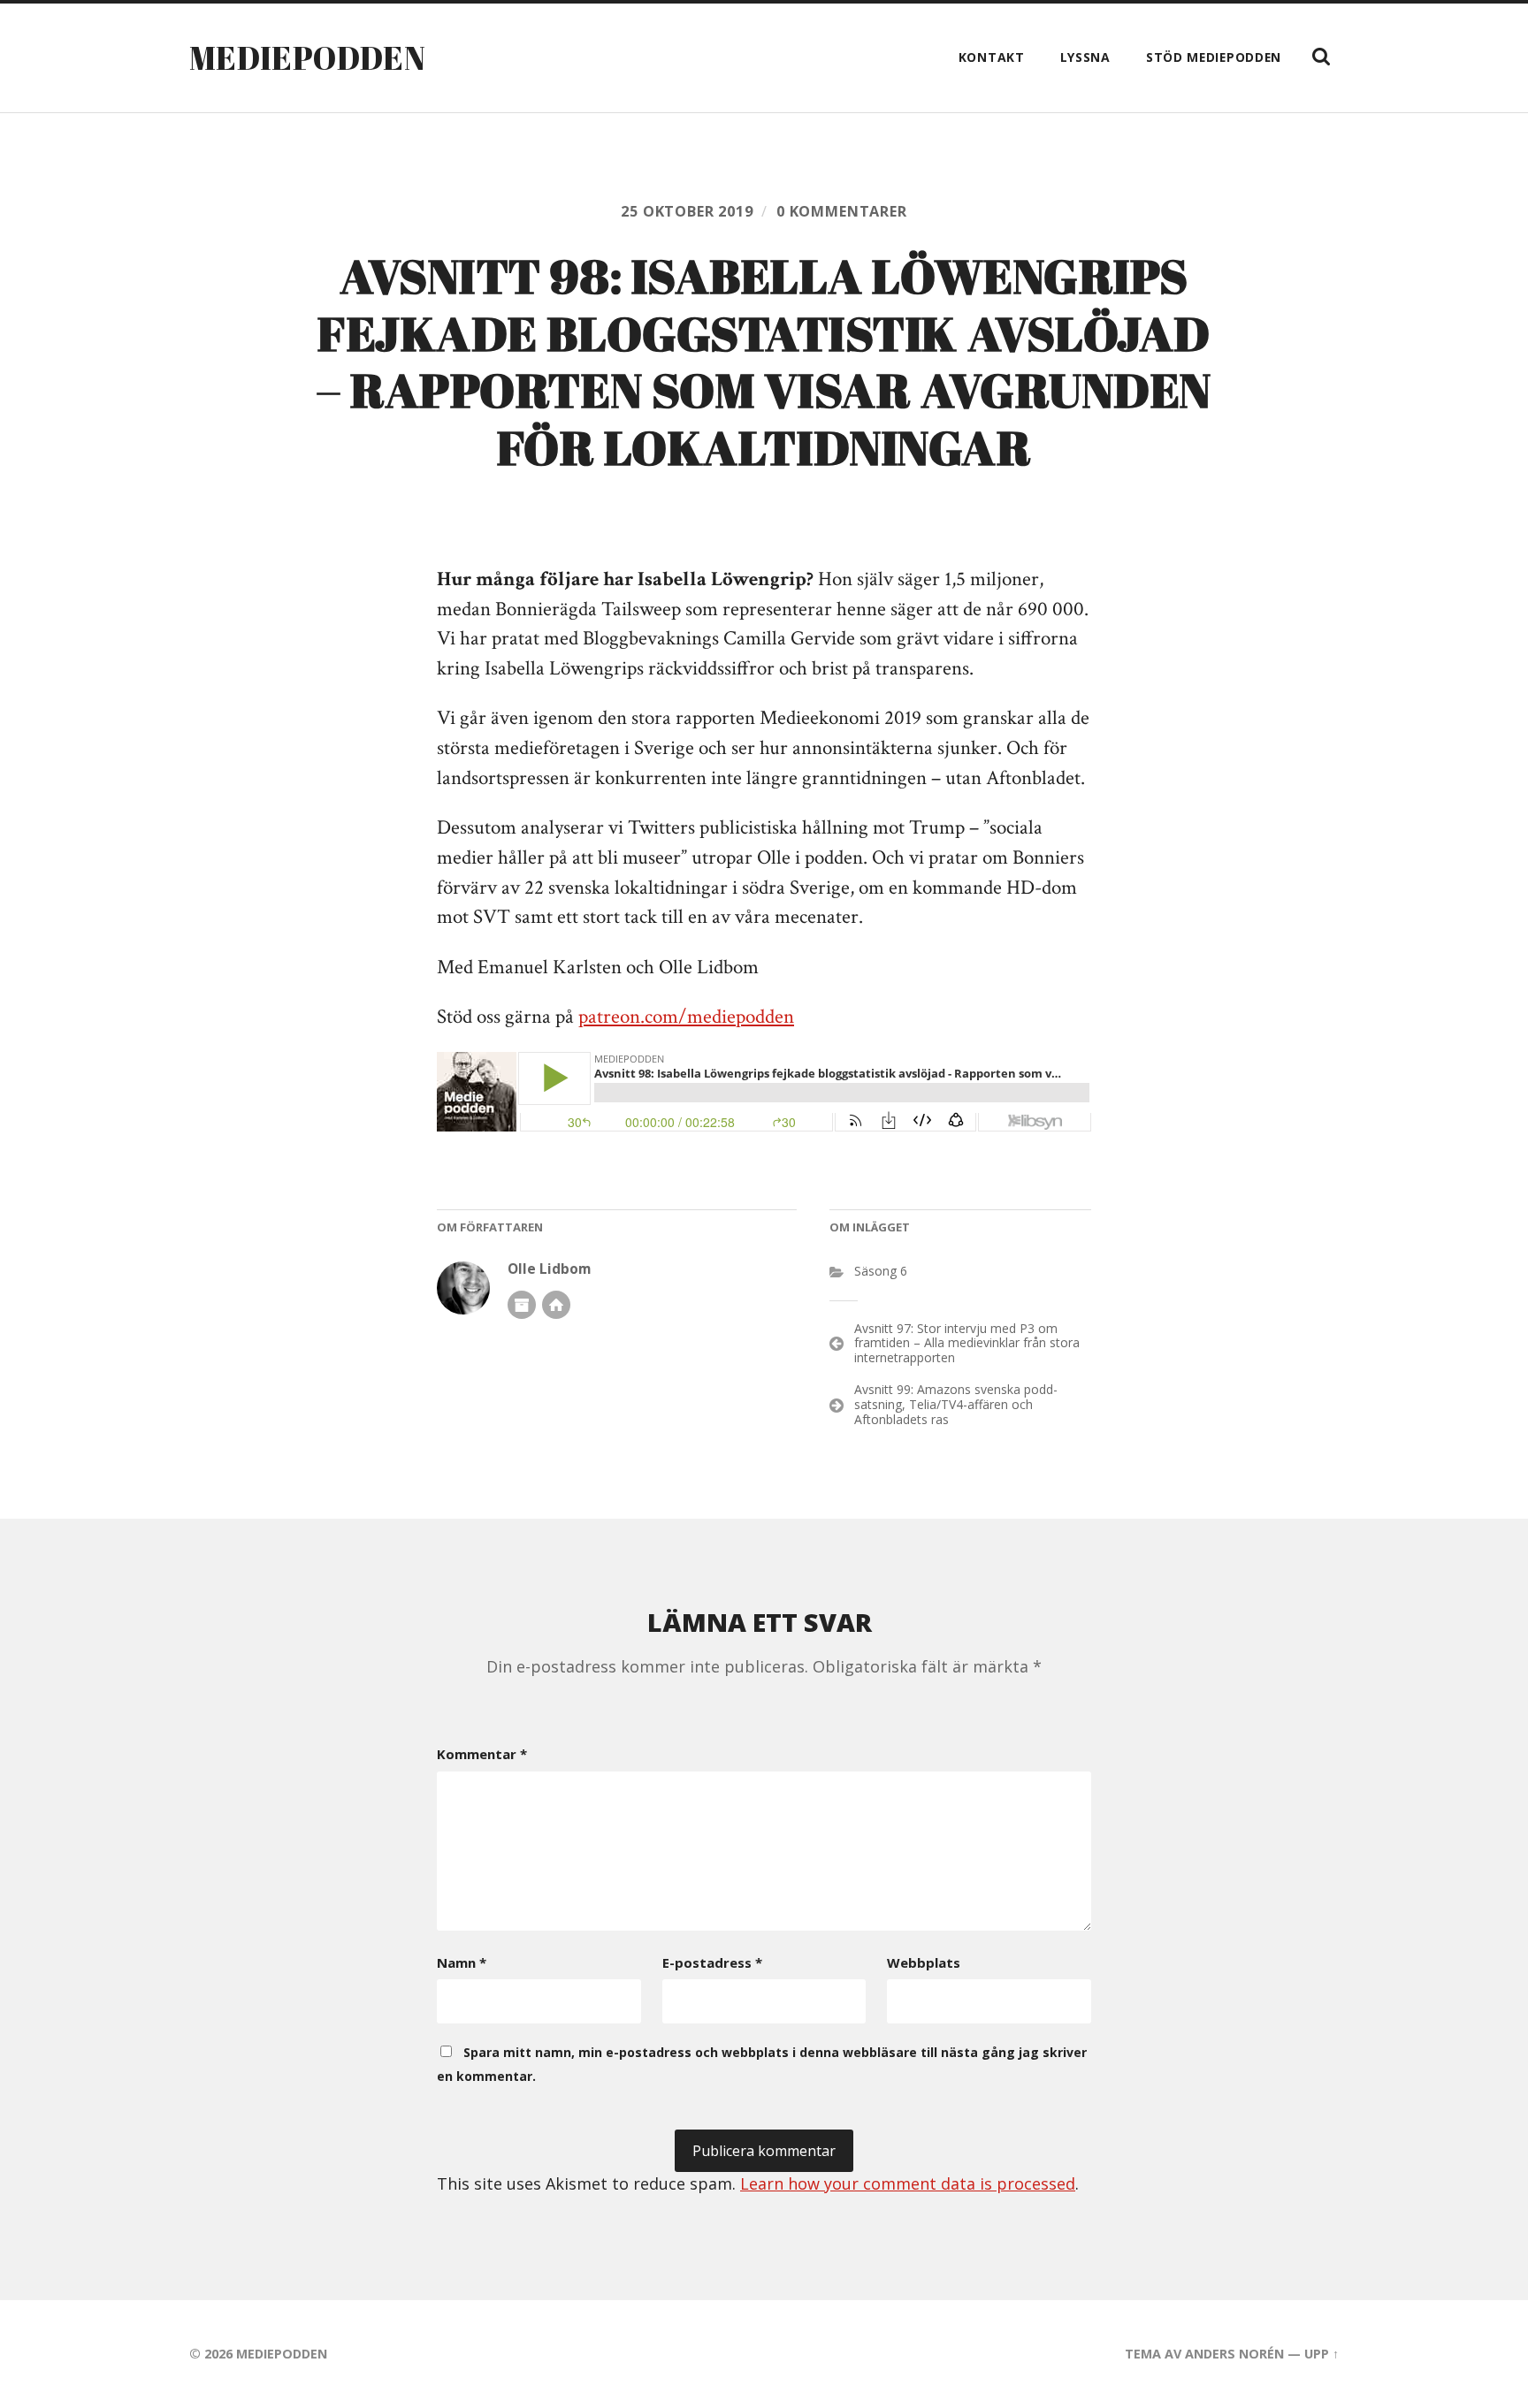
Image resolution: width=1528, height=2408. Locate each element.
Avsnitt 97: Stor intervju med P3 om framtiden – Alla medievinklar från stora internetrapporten (967, 1343)
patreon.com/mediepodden (686, 1017)
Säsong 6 (881, 1271)
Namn (462, 1962)
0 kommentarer (842, 211)
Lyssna (1085, 57)
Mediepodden (307, 57)
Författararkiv (522, 1305)
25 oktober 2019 (687, 211)
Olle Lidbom (549, 1269)
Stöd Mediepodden (1214, 57)
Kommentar (482, 1754)
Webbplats (924, 1962)
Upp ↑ (1322, 2354)
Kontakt (992, 57)
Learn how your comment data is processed (908, 2183)
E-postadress (712, 1962)
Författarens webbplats (556, 1305)
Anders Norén (1234, 2354)
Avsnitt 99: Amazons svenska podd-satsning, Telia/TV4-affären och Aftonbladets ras (956, 1404)
